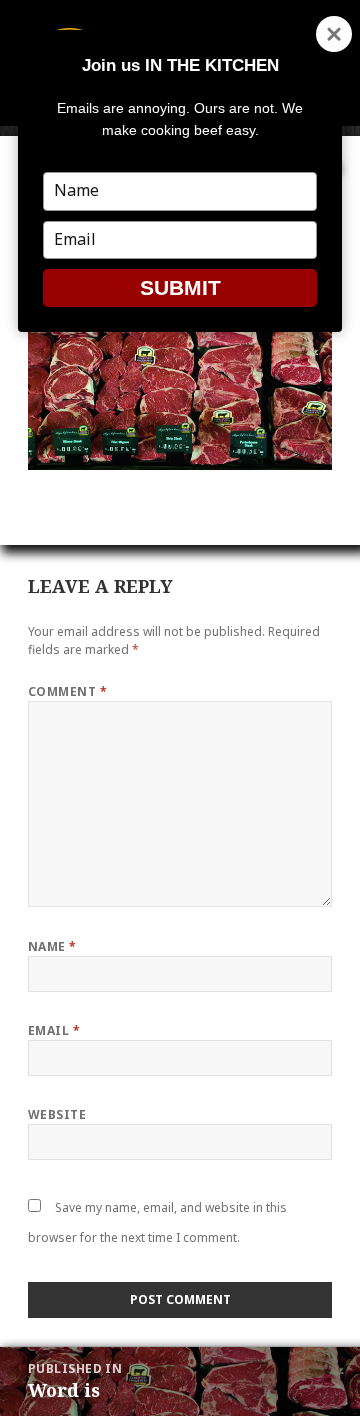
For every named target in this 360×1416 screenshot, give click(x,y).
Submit (180, 287)
